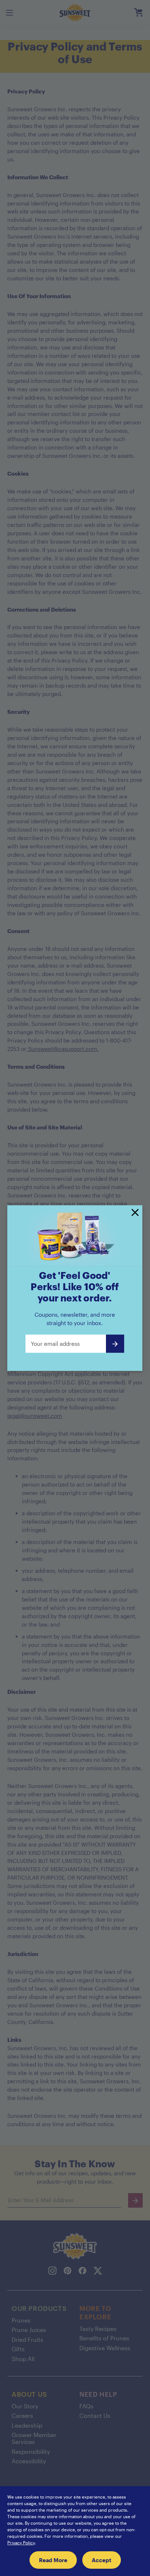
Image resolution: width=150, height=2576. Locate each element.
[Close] (135, 1213)
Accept (102, 2560)
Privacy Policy (21, 2543)
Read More (53, 2560)
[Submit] (115, 1344)
